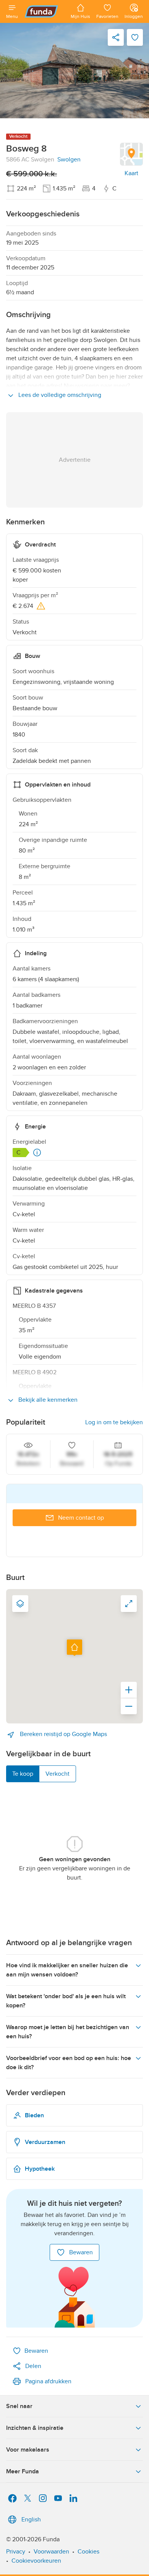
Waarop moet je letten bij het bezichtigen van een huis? (68, 2032)
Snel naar (19, 2406)
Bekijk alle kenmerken (47, 1400)
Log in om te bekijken (114, 1422)
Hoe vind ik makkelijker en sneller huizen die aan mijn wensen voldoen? (67, 1970)
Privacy (16, 2552)
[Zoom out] (129, 1706)
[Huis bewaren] (135, 37)
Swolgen (69, 160)
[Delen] (116, 37)
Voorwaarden (51, 2552)
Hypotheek (40, 2169)
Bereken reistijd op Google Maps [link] (63, 1734)
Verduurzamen (45, 2142)
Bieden (34, 2115)
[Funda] (44, 11)
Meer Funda (23, 2471)
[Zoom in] (129, 1690)
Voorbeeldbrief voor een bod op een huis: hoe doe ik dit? (69, 2063)
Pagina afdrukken (48, 2381)
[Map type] (20, 1604)
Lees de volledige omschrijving (59, 395)
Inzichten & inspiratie (35, 2428)
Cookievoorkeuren (36, 2561)
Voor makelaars (28, 2450)
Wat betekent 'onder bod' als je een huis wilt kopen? (66, 2001)
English (31, 2520)
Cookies (88, 2552)
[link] (74, 71)
